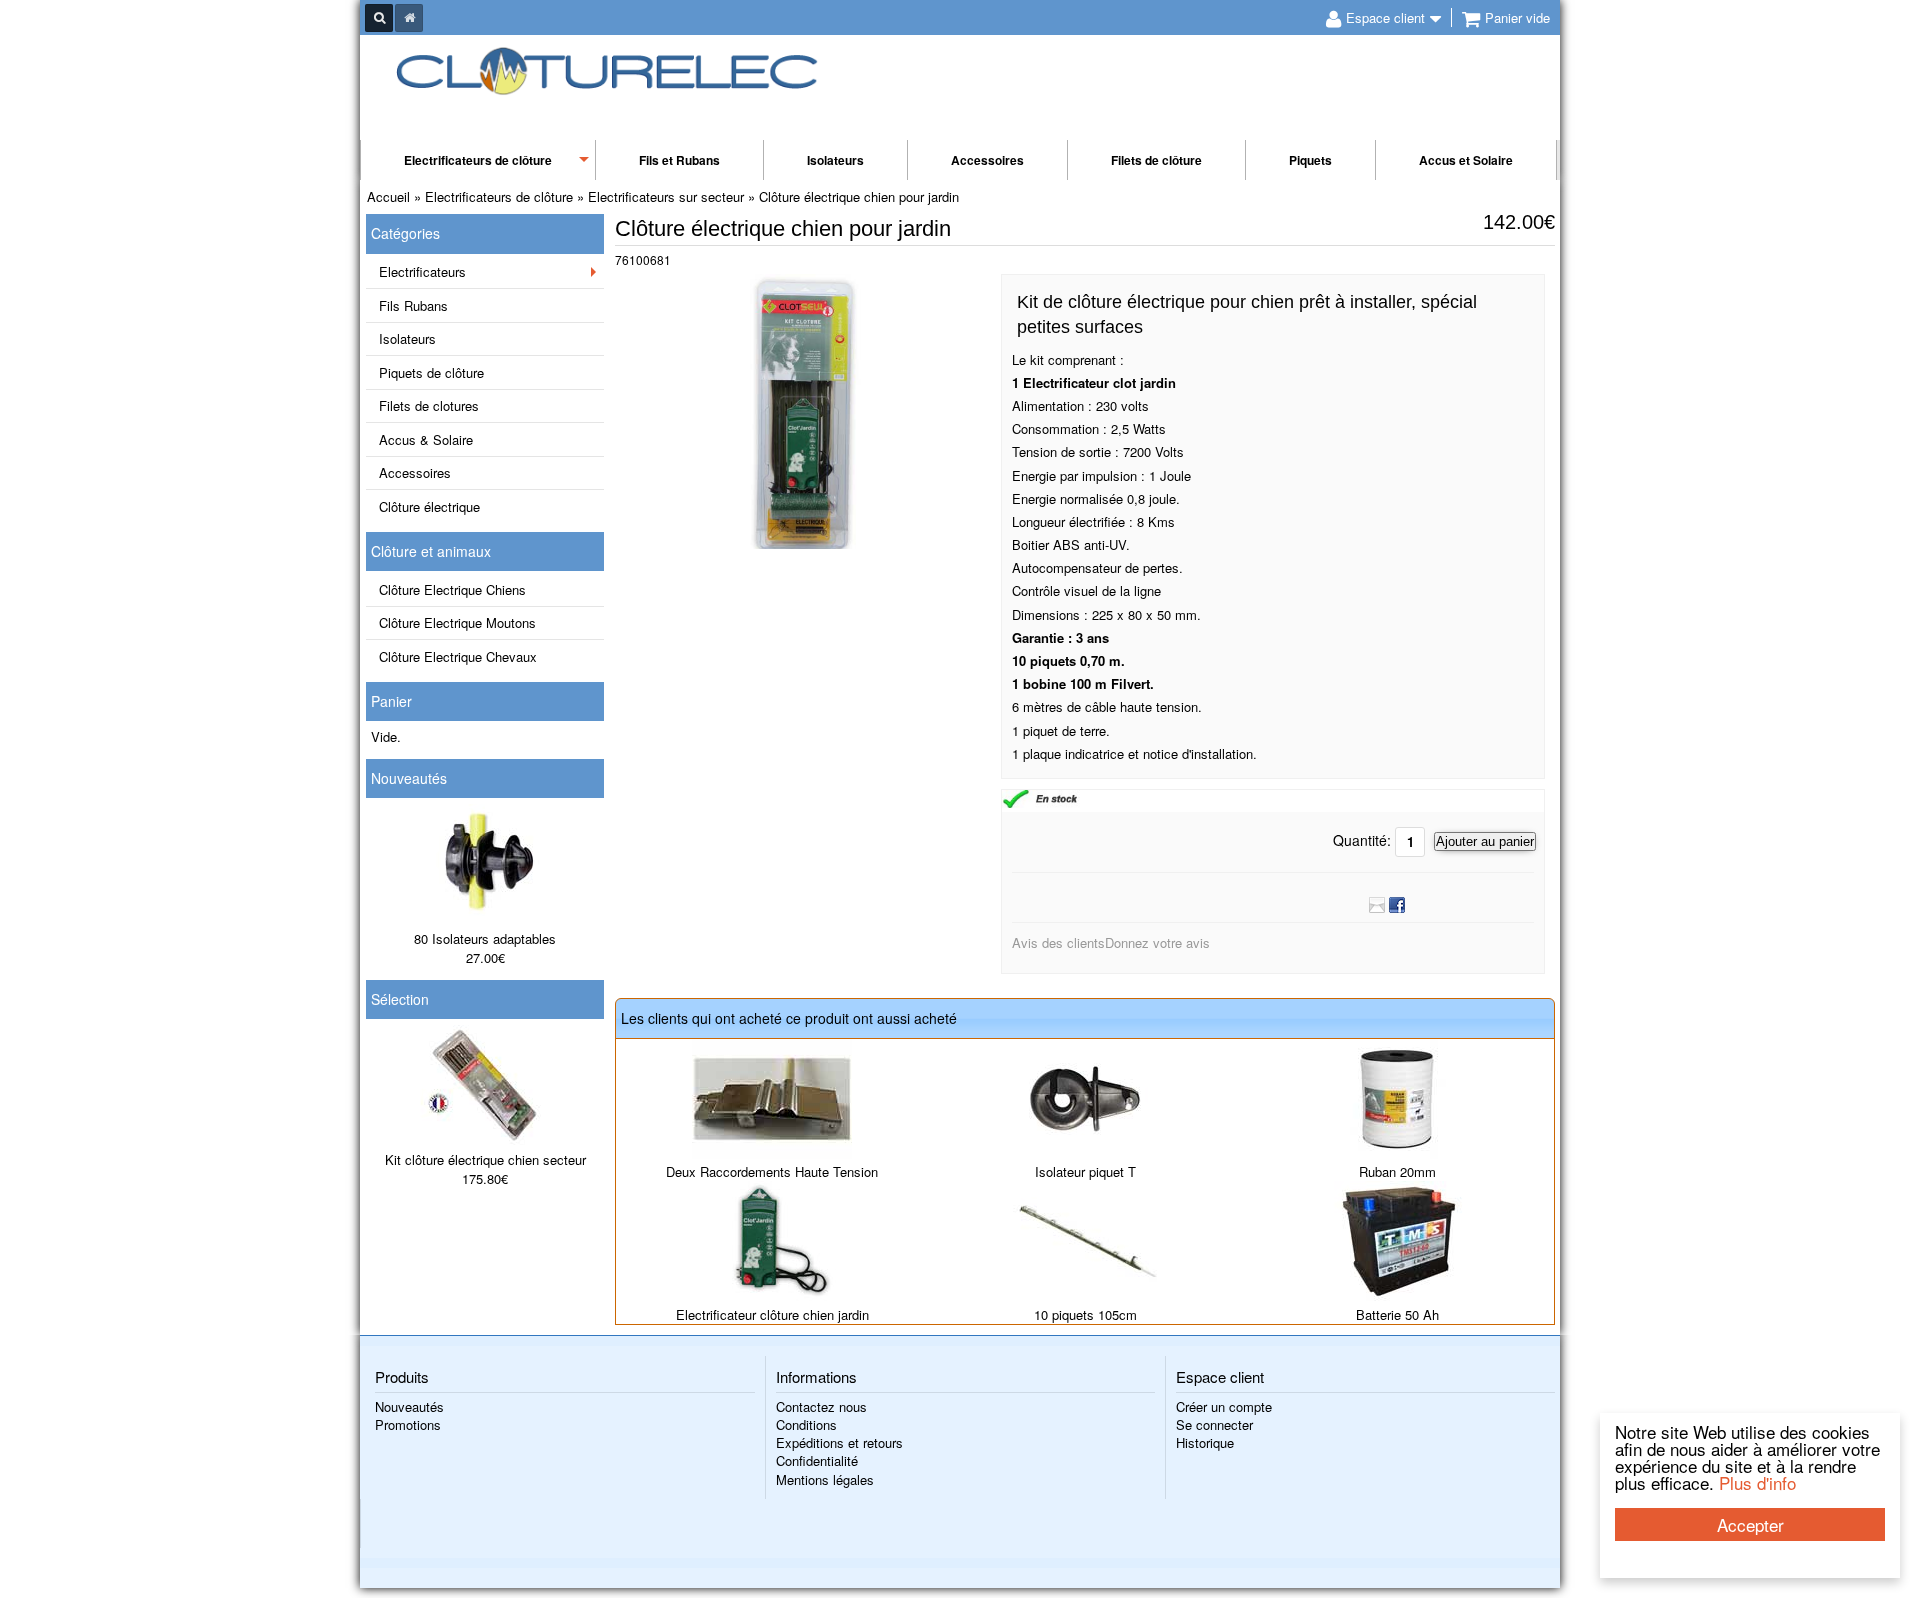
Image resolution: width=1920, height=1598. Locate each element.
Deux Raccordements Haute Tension (772, 1171)
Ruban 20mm (1397, 1171)
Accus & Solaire (426, 439)
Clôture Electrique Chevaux (458, 656)
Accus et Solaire (1466, 160)
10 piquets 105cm (1085, 1314)
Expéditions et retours (839, 1442)
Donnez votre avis (1157, 942)
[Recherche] (379, 18)
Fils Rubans (413, 305)
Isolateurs (835, 160)
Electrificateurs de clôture (478, 160)
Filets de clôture (1156, 160)
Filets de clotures (429, 405)
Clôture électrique (429, 506)
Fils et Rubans (679, 160)
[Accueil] (409, 18)
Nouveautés (409, 778)
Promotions (408, 1424)
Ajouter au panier (1485, 841)
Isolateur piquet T (1085, 1171)
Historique (1205, 1442)
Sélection (400, 999)
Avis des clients (1058, 942)
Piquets (1310, 160)
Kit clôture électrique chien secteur (485, 1159)
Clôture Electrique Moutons (457, 622)
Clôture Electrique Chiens (452, 589)
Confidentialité (817, 1460)
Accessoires (987, 160)
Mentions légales (825, 1479)
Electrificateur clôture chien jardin (772, 1314)
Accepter (1750, 1524)
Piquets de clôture (431, 372)
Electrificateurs (422, 271)
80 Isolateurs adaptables (485, 938)
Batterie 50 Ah (1397, 1314)
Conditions (806, 1424)
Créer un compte (1224, 1406)
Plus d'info (1757, 1482)
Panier (391, 701)
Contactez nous (821, 1406)
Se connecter (1214, 1424)
